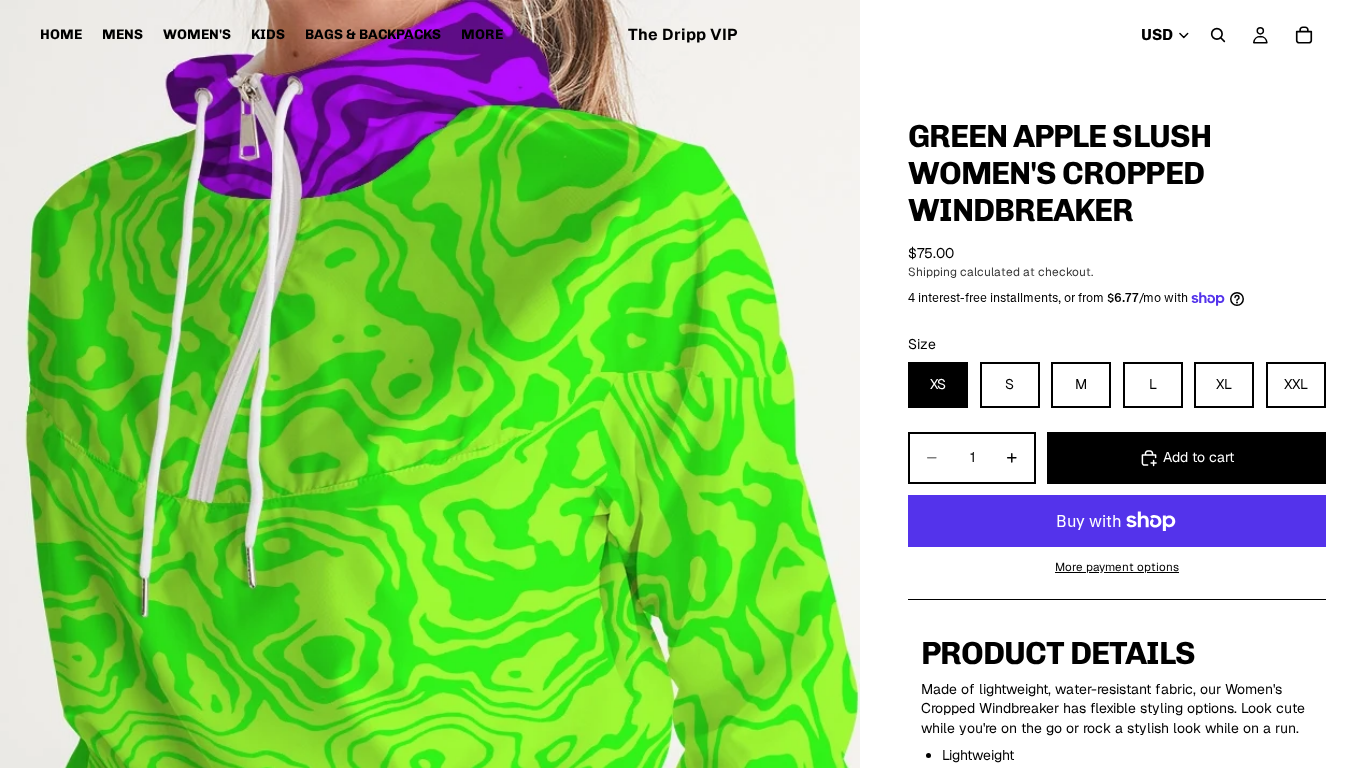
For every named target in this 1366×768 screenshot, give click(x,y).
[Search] (1218, 35)
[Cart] (1304, 35)
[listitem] (482, 35)
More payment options (1117, 566)
